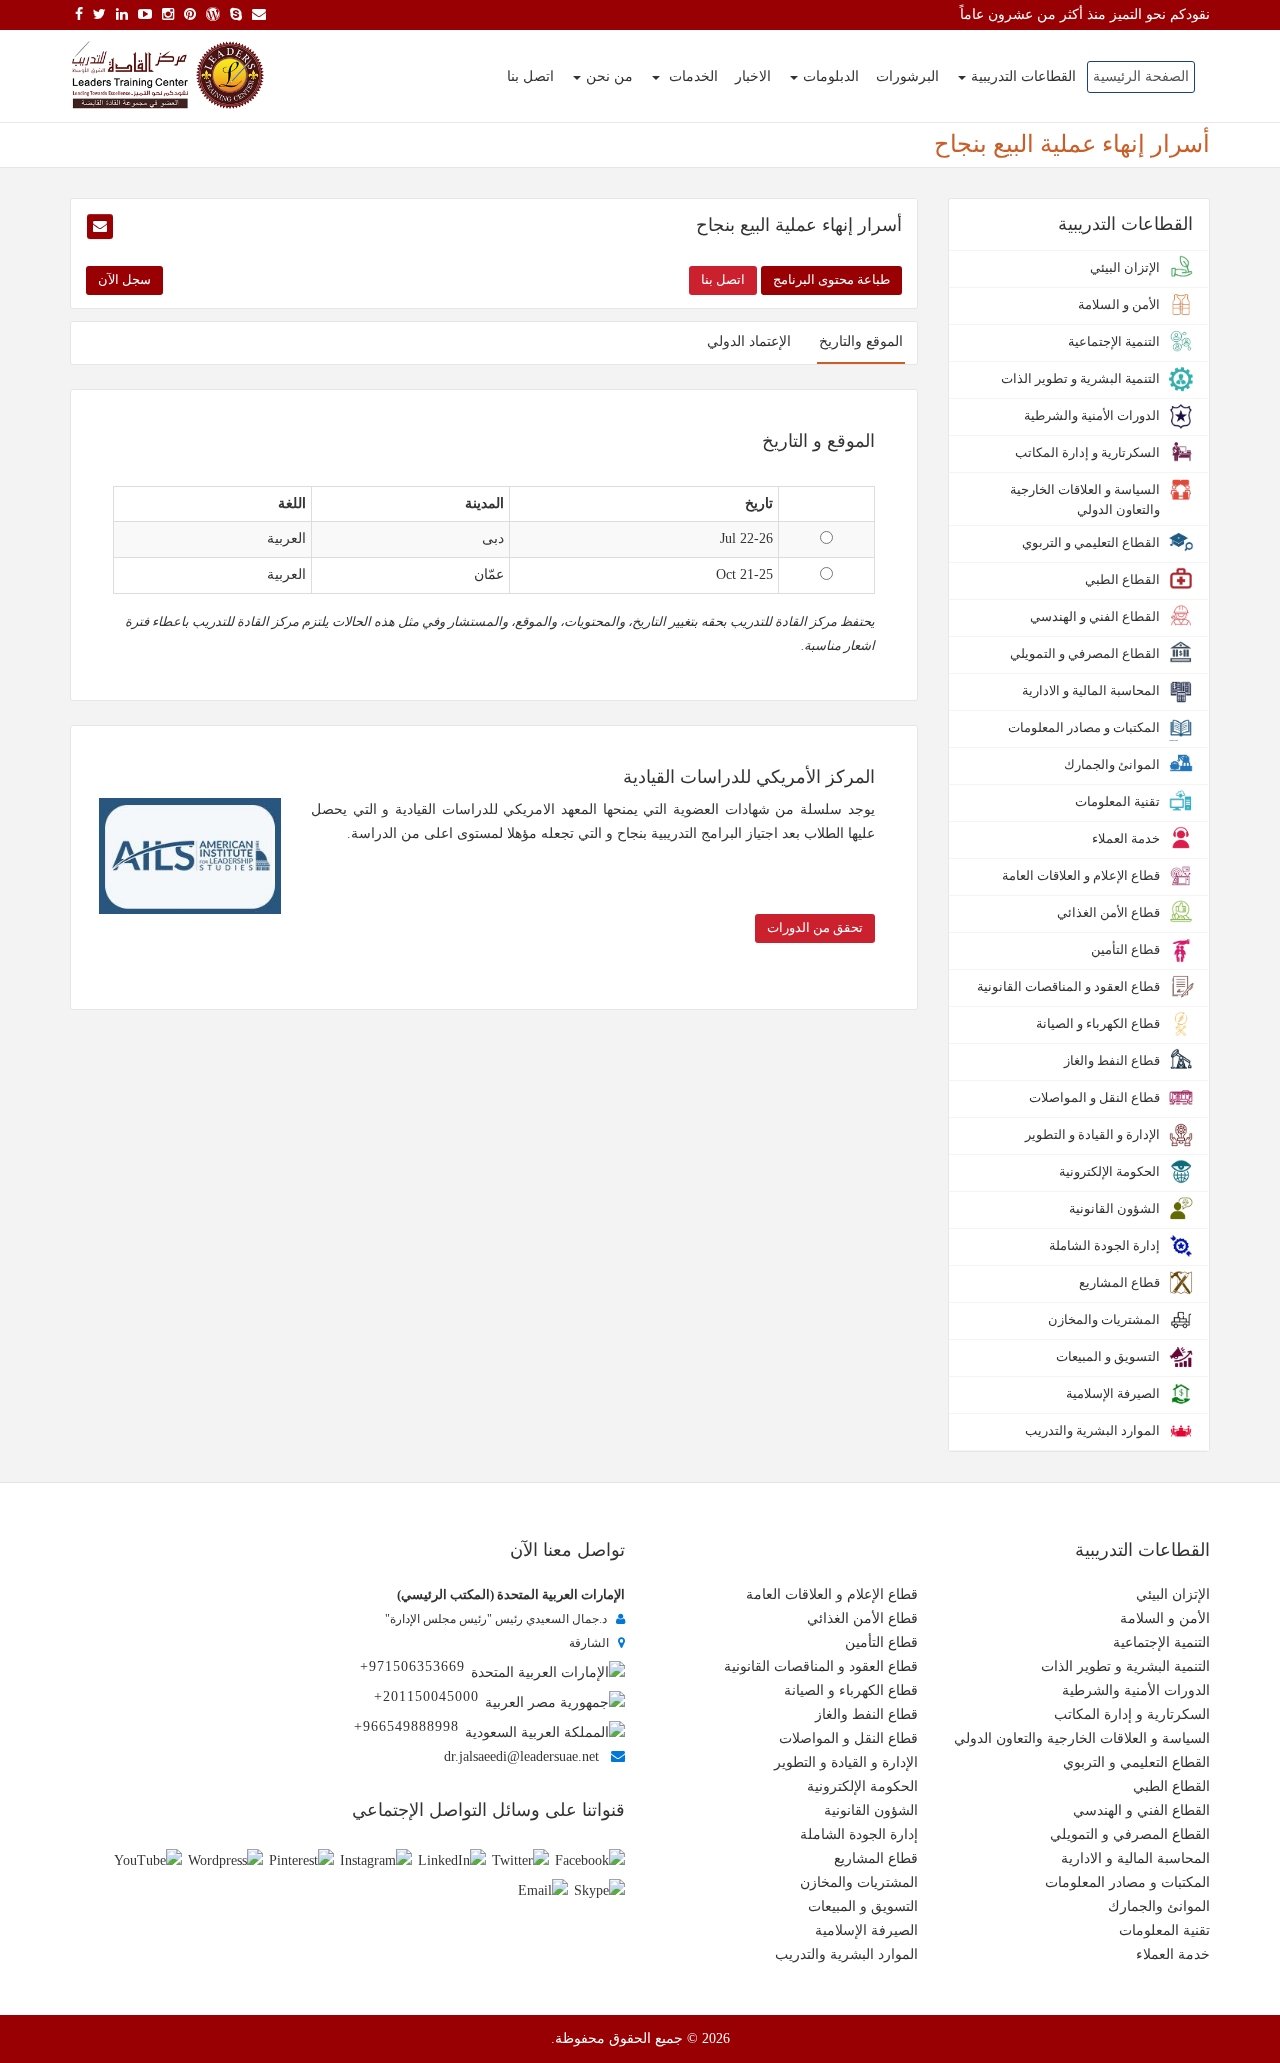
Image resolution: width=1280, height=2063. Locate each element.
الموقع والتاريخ (861, 341)
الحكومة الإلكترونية (862, 1786)
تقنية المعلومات (1164, 1930)
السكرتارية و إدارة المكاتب (1132, 1714)
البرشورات (907, 76)
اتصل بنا (530, 76)
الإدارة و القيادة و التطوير (846, 1762)
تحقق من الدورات (815, 927)
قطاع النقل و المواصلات (848, 1738)
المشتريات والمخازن (859, 1882)
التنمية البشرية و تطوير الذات (1125, 1666)
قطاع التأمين (881, 1642)
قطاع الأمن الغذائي (862, 1618)
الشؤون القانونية (871, 1810)
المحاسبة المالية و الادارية (1135, 1858)
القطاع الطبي (1171, 1786)
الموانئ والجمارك (1159, 1906)
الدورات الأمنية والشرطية (1136, 1690)
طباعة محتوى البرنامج (831, 279)
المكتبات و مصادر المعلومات (1127, 1882)
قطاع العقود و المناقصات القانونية (821, 1666)
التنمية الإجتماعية (1161, 1642)
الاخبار (753, 76)
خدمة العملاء (1173, 1954)
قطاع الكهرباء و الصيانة (851, 1690)
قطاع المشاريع (876, 1858)
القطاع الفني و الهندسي (1141, 1810)
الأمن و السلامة (1165, 1618)
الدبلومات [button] (831, 76)
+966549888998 (406, 1726)
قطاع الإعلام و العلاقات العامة (832, 1594)
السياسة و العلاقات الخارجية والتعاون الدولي (1082, 1738)
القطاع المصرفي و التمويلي (1130, 1834)
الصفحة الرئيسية (1141, 76)
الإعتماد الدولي (749, 341)
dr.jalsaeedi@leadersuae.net (521, 1756)
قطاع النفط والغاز (866, 1714)
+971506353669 (412, 1666)
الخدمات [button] (691, 76)
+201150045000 (426, 1696)
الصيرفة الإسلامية (866, 1930)
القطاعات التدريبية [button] (1023, 76)
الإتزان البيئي (1173, 1594)
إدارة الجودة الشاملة (859, 1834)
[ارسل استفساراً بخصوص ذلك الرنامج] (100, 226)
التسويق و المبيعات (863, 1906)
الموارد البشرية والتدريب (846, 1954)
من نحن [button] (609, 76)
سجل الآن (124, 279)
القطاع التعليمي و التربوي (1136, 1762)
